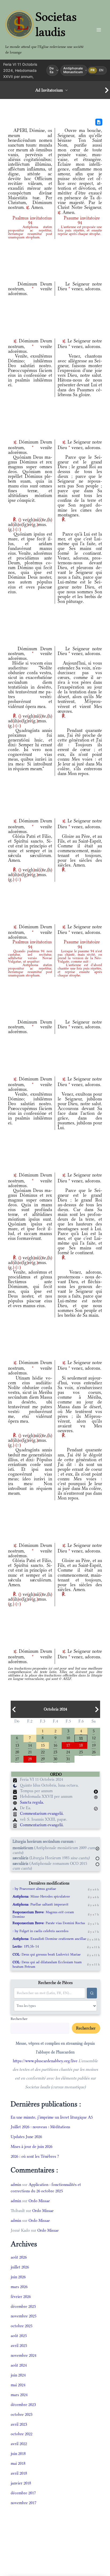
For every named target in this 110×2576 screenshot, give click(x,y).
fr (93, 70)
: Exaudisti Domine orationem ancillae (49, 1939)
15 (43, 1745)
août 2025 (19, 2336)
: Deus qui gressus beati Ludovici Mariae (47, 1954)
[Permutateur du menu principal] (99, 30)
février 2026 (21, 2297)
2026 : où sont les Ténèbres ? (35, 2156)
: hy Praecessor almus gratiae (34, 1889)
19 (94, 1745)
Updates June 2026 (26, 2137)
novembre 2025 (23, 2316)
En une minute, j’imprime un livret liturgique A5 (52, 2117)
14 (30, 1745)
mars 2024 (19, 2395)
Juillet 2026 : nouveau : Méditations (40, 2127)
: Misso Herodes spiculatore (41, 1896)
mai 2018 (18, 2463)
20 (17, 1752)
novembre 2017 (23, 2503)
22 (43, 1752)
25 (81, 1752)
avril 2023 (19, 2424)
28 (30, 1759)
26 (94, 1752)
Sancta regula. (32, 1802)
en (101, 70)
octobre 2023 (21, 2414)
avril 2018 (19, 2473)
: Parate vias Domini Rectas (49, 1923)
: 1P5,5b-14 (26, 1946)
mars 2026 (19, 2287)
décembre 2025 (23, 2306)
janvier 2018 (21, 2483)
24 (68, 1752)
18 (81, 1745)
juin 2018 (18, 2453)
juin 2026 (18, 2277)
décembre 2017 (23, 2493)
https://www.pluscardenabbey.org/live (45, 2061)
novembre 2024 (23, 2355)
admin (16, 2184)
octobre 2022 (21, 2434)
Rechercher (19, 2019)
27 (17, 1759)
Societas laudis (56, 24)
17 (68, 1745)
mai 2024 (18, 2385)
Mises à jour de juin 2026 (32, 2146)
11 (81, 1738)
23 (55, 1752)
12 (94, 1738)
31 (68, 1759)
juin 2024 (18, 2375)
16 (55, 1745)
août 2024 (19, 2365)
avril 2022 (19, 2444)
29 (43, 1759)
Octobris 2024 (55, 1709)
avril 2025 (19, 2345)
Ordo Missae (39, 2201)
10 (68, 1738)
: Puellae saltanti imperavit (40, 1904)
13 (17, 1745)
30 (55, 1759)
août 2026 (19, 2257)
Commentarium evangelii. (42, 1813)
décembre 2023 (23, 2405)
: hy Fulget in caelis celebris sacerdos (40, 1931)
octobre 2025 (21, 2326)
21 (30, 1752)
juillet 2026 (20, 2267)
